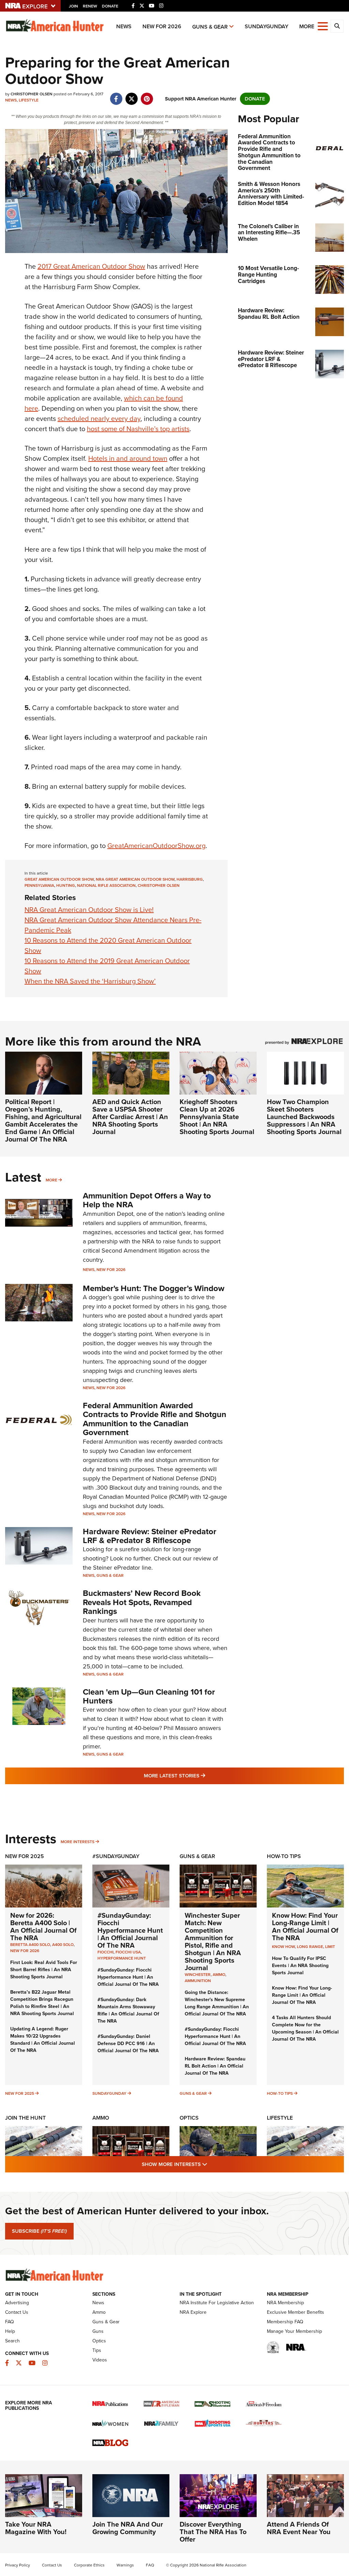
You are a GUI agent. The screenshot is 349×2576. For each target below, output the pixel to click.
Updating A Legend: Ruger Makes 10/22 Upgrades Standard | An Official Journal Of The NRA (43, 2040)
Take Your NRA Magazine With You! (36, 2528)
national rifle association (106, 885)
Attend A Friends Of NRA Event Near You (299, 2528)
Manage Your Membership (294, 2331)
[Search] (337, 26)
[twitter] (131, 95)
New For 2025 (25, 1856)
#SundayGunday (116, 1856)
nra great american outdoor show (135, 879)
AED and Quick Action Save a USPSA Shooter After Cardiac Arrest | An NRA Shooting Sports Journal (130, 1117)
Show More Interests (211, 2164)
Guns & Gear (210, 27)
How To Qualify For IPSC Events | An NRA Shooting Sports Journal (300, 1966)
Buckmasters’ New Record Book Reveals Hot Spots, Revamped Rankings (142, 1602)
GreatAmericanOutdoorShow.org (156, 846)
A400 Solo (63, 1945)
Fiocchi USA (128, 1952)
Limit (330, 1947)
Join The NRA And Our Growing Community (128, 2528)
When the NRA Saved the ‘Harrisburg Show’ (90, 981)
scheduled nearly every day (99, 419)
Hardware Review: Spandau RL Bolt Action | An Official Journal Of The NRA (215, 2066)
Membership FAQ (285, 2322)
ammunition (198, 1981)
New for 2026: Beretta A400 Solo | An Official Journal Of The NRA (43, 1927)
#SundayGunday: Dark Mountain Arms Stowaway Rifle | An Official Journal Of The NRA (128, 2010)
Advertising (17, 2303)
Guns (98, 2331)
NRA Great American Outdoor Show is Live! (89, 910)
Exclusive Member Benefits (295, 2312)
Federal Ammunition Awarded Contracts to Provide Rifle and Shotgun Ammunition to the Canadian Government (155, 1419)
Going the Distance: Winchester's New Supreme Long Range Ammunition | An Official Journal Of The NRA (217, 2003)
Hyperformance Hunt (122, 1958)
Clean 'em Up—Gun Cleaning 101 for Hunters (149, 1696)
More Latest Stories (202, 1776)
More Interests (78, 1842)
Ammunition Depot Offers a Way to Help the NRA (147, 1200)
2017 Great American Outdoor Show (91, 266)
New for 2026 (162, 26)
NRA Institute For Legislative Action (217, 2303)
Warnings (125, 2565)
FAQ (10, 2322)
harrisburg (190, 879)
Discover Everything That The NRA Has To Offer (213, 2532)
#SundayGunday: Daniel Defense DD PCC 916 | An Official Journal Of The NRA (128, 2044)
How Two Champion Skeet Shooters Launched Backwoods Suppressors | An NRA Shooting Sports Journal (304, 1117)
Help (10, 2331)
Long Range (310, 1947)
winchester (198, 1975)
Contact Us (17, 2312)
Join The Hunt (25, 2118)
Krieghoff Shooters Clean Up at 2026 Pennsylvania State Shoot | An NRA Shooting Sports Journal (217, 1117)
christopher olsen (159, 885)
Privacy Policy (18, 2565)
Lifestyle (29, 100)
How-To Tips (284, 1856)
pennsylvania (39, 885)
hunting (66, 885)
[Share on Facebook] (116, 95)
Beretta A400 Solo (30, 1945)
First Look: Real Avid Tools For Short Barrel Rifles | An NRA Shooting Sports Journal (44, 1970)
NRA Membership (285, 2303)
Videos (100, 2360)
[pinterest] (147, 95)
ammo (219, 1975)
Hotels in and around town (128, 458)
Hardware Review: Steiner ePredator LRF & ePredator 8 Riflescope (150, 1536)
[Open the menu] (323, 26)
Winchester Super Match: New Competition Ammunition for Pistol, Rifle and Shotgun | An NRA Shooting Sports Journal (213, 1942)
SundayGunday (267, 26)
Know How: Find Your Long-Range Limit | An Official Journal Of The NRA (305, 1927)
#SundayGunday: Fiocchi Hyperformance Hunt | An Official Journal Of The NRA (130, 1930)
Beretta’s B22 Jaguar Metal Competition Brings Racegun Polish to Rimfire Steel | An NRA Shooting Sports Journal (42, 2003)
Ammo (101, 2118)
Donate (110, 6)
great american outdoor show (59, 879)
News (124, 26)
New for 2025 (20, 2093)
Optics (189, 2118)
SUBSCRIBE (39, 2231)
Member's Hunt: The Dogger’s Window (154, 1288)
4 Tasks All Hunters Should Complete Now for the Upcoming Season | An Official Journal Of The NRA (305, 2028)
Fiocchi (105, 1952)
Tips (97, 2350)
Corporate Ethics (89, 2565)
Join (73, 6)
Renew (90, 6)
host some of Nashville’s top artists (138, 429)
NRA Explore (193, 2312)
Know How (283, 1947)
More (51, 1180)
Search (12, 2341)
